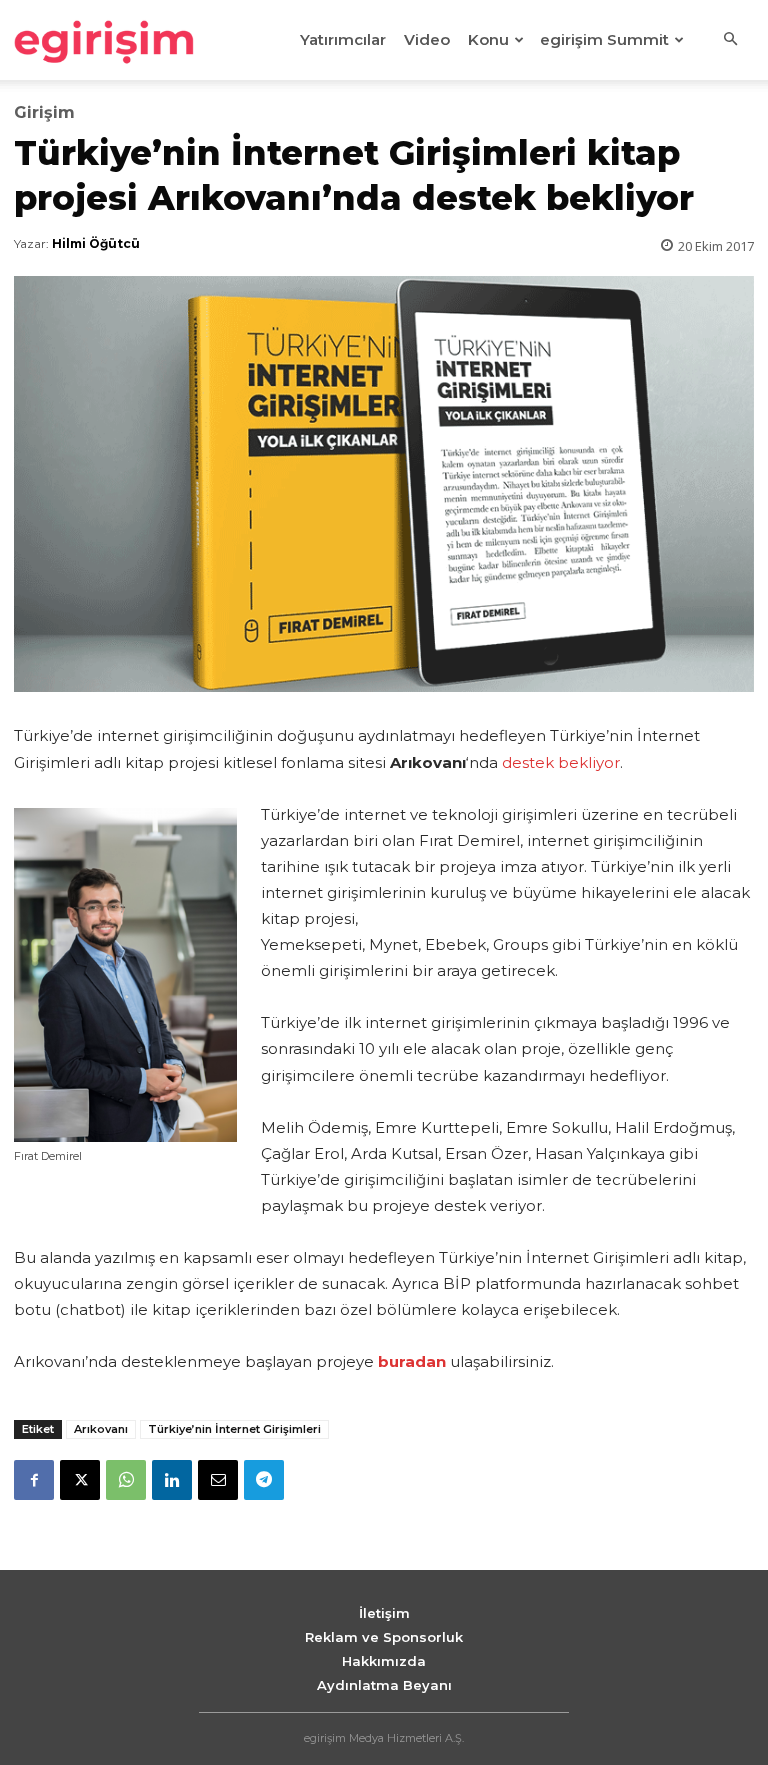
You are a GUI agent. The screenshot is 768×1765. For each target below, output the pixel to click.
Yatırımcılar (343, 39)
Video (427, 39)
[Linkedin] (172, 1480)
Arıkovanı (101, 1429)
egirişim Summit (604, 39)
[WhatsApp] (126, 1480)
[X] (80, 1480)
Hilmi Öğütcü (96, 243)
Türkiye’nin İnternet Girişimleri (234, 1429)
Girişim (44, 113)
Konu (488, 39)
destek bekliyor (561, 762)
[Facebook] (34, 1480)
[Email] (218, 1480)
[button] (730, 40)
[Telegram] (264, 1480)
